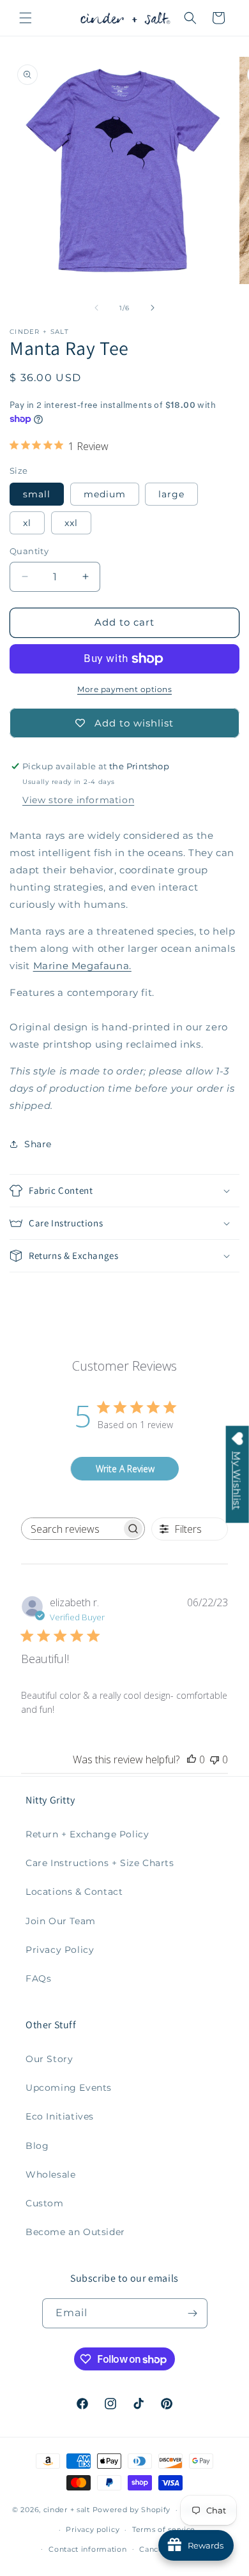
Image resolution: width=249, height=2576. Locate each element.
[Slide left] (96, 308)
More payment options (124, 689)
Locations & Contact (74, 1892)
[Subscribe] (193, 2313)
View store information (78, 800)
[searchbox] (72, 1529)
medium (105, 494)
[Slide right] (153, 308)
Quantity (29, 551)
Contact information (87, 2549)
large (171, 494)
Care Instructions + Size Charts (100, 1863)
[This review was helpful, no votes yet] (192, 1759)
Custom (45, 2203)
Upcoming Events (69, 2088)
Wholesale (50, 2174)
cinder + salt (67, 2510)
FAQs (38, 1978)
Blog (37, 2146)
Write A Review (125, 1469)
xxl (71, 523)
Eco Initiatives (60, 2116)
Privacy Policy (60, 1950)
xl (27, 523)
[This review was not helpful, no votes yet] (215, 1759)
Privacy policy (93, 2529)
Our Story (49, 2059)
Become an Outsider (75, 2232)
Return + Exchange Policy (87, 1834)
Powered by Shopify (132, 2510)
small (37, 494)
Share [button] (38, 1144)
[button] (26, 18)
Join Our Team (61, 1921)
